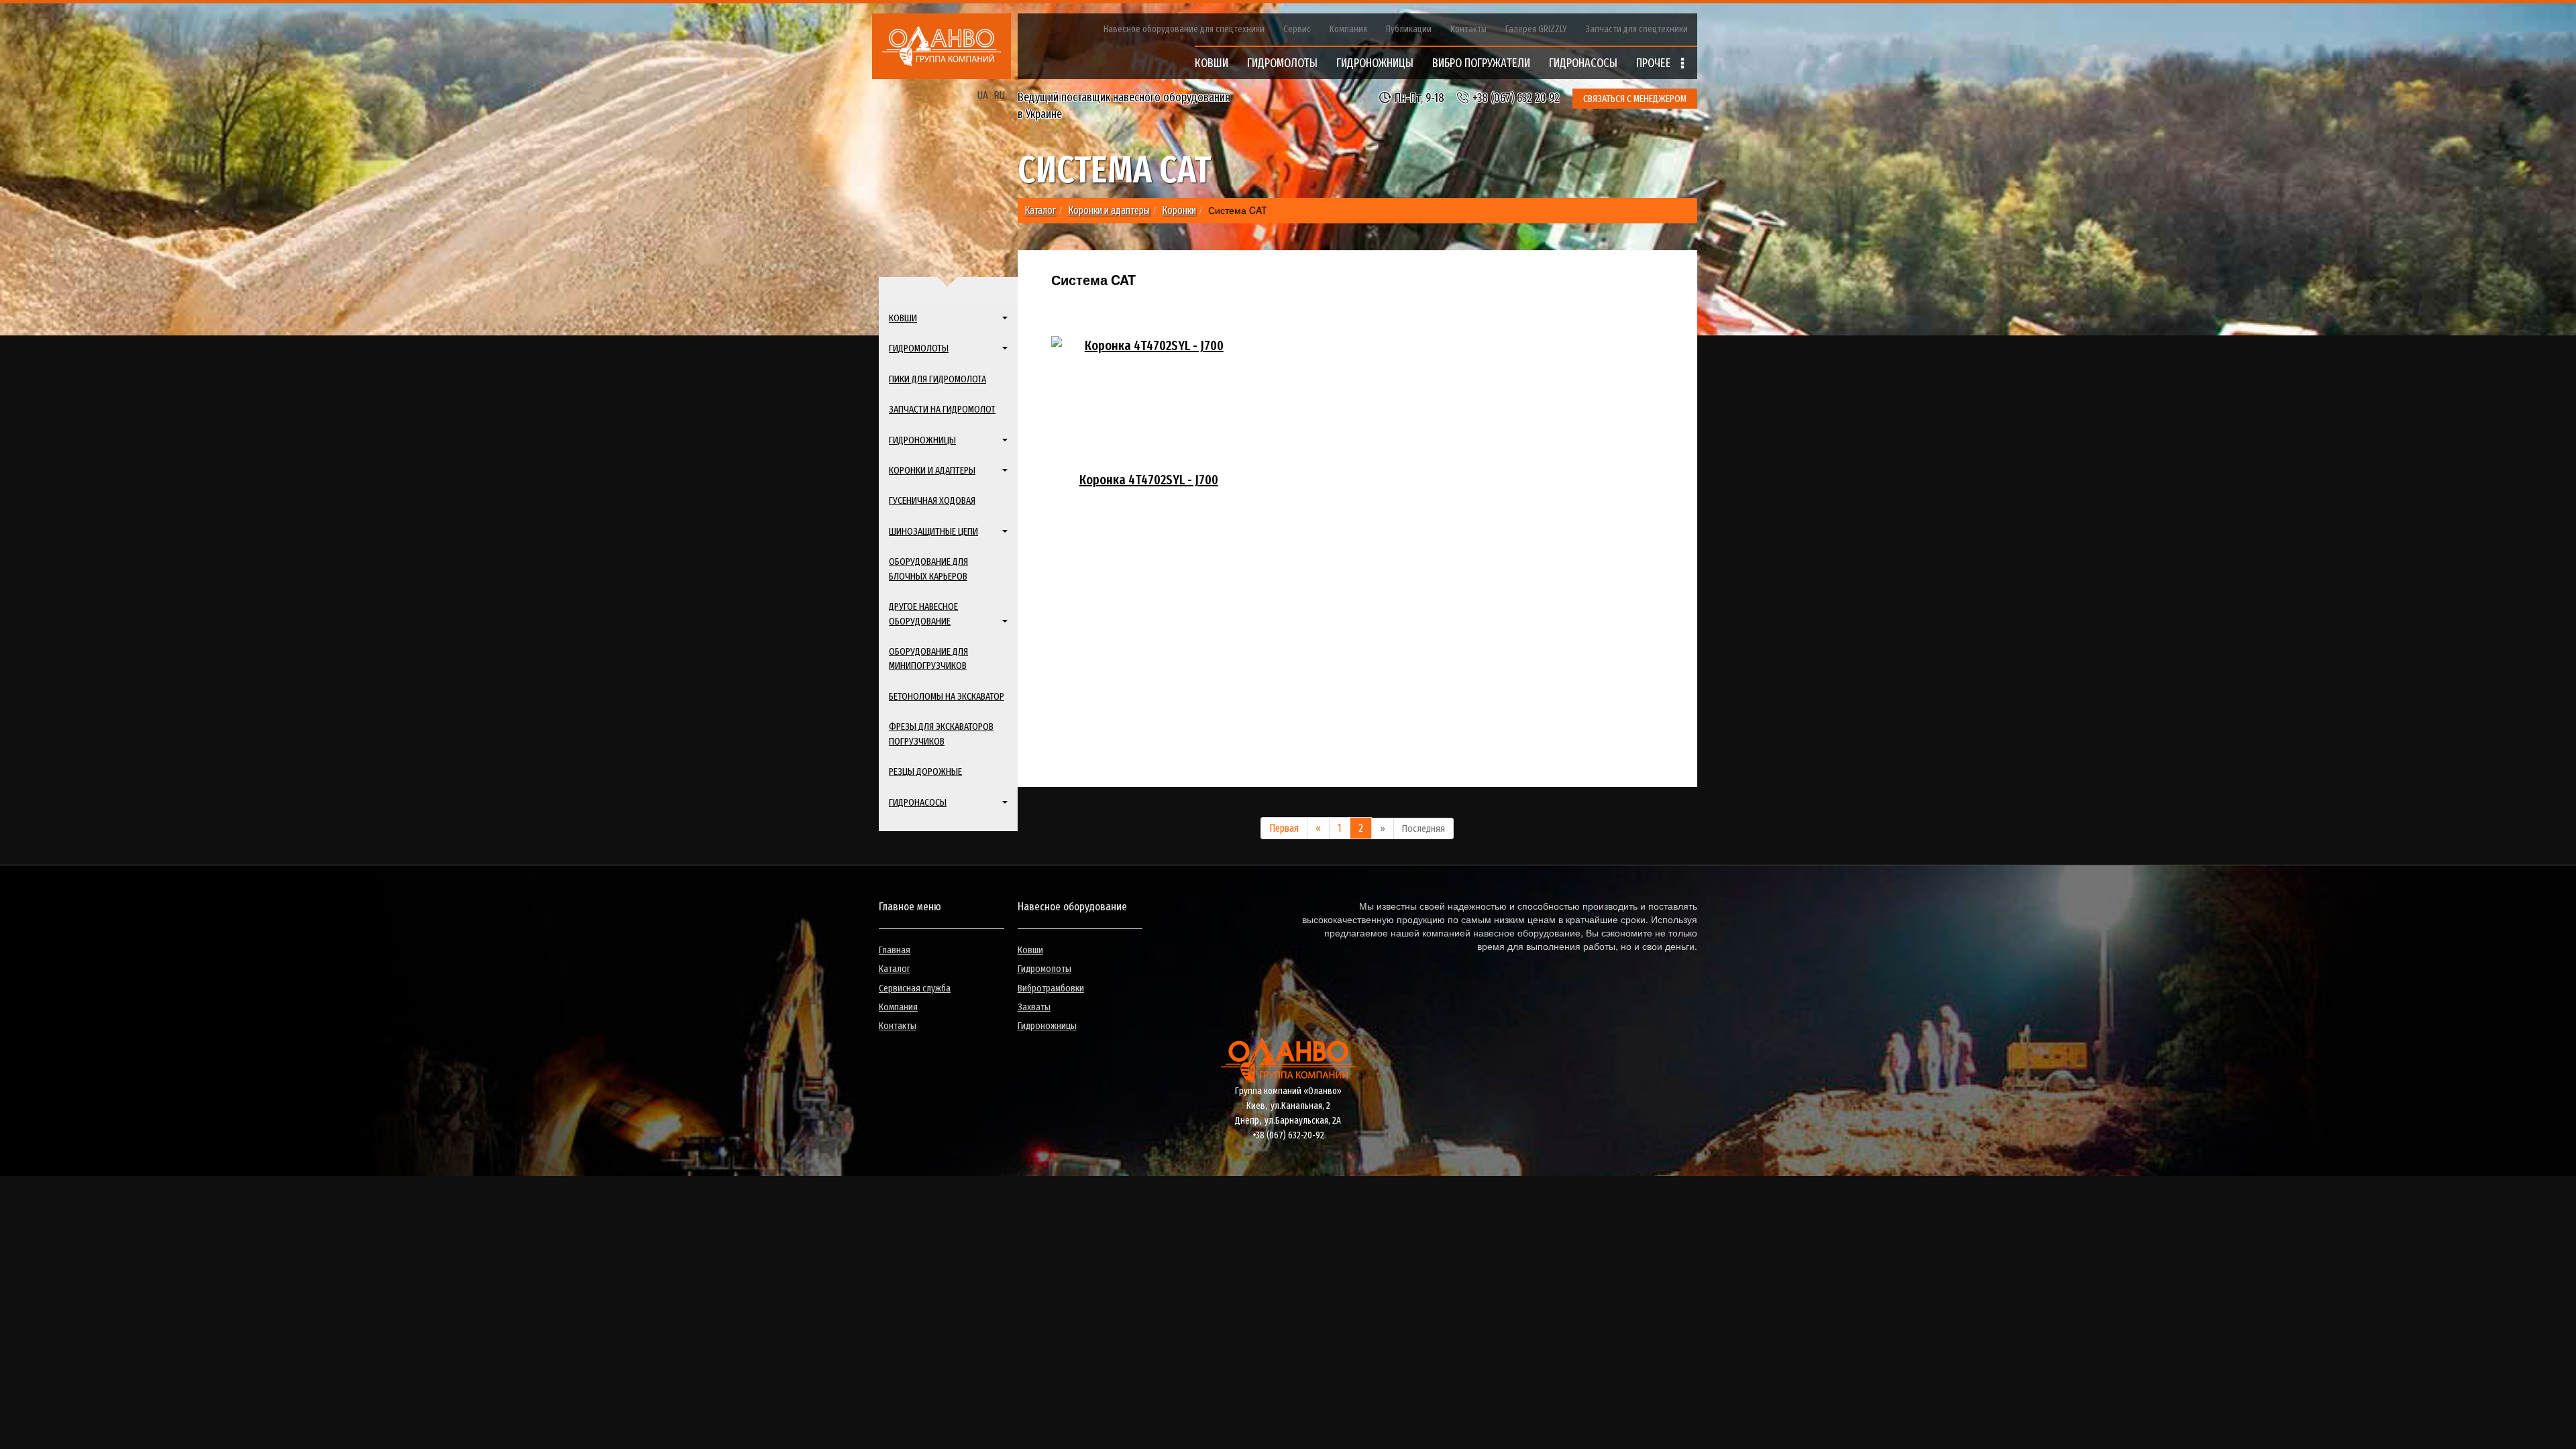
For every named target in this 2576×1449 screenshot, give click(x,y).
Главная (895, 950)
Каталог (895, 969)
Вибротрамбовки (1051, 988)
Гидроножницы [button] (922, 440)
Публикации (1409, 29)
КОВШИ (1212, 63)
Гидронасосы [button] (918, 802)
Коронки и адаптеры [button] (932, 470)
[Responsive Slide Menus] (942, 46)
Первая (1284, 828)
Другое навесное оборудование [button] (923, 613)
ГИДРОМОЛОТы (1282, 63)
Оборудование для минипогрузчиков (928, 658)
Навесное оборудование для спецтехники (1184, 29)
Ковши (1030, 950)
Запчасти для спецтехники (1637, 29)
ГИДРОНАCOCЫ (1583, 63)
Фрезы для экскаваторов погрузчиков (941, 734)
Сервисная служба (915, 988)
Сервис (1297, 29)
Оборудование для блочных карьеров (928, 569)
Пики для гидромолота (937, 379)
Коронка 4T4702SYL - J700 (1149, 480)
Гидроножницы (1047, 1026)
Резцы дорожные (925, 771)
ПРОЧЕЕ (1655, 63)
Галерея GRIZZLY (1536, 29)
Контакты (1468, 29)
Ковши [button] (903, 318)
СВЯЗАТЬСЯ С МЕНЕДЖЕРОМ (1635, 99)
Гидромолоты (1044, 969)
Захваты (1034, 1007)
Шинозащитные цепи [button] (933, 531)
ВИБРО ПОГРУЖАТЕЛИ (1481, 63)
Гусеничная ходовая (932, 500)
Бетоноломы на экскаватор (947, 696)
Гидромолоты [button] (919, 348)
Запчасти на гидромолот (942, 409)
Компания (1348, 29)
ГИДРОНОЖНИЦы (1375, 63)
